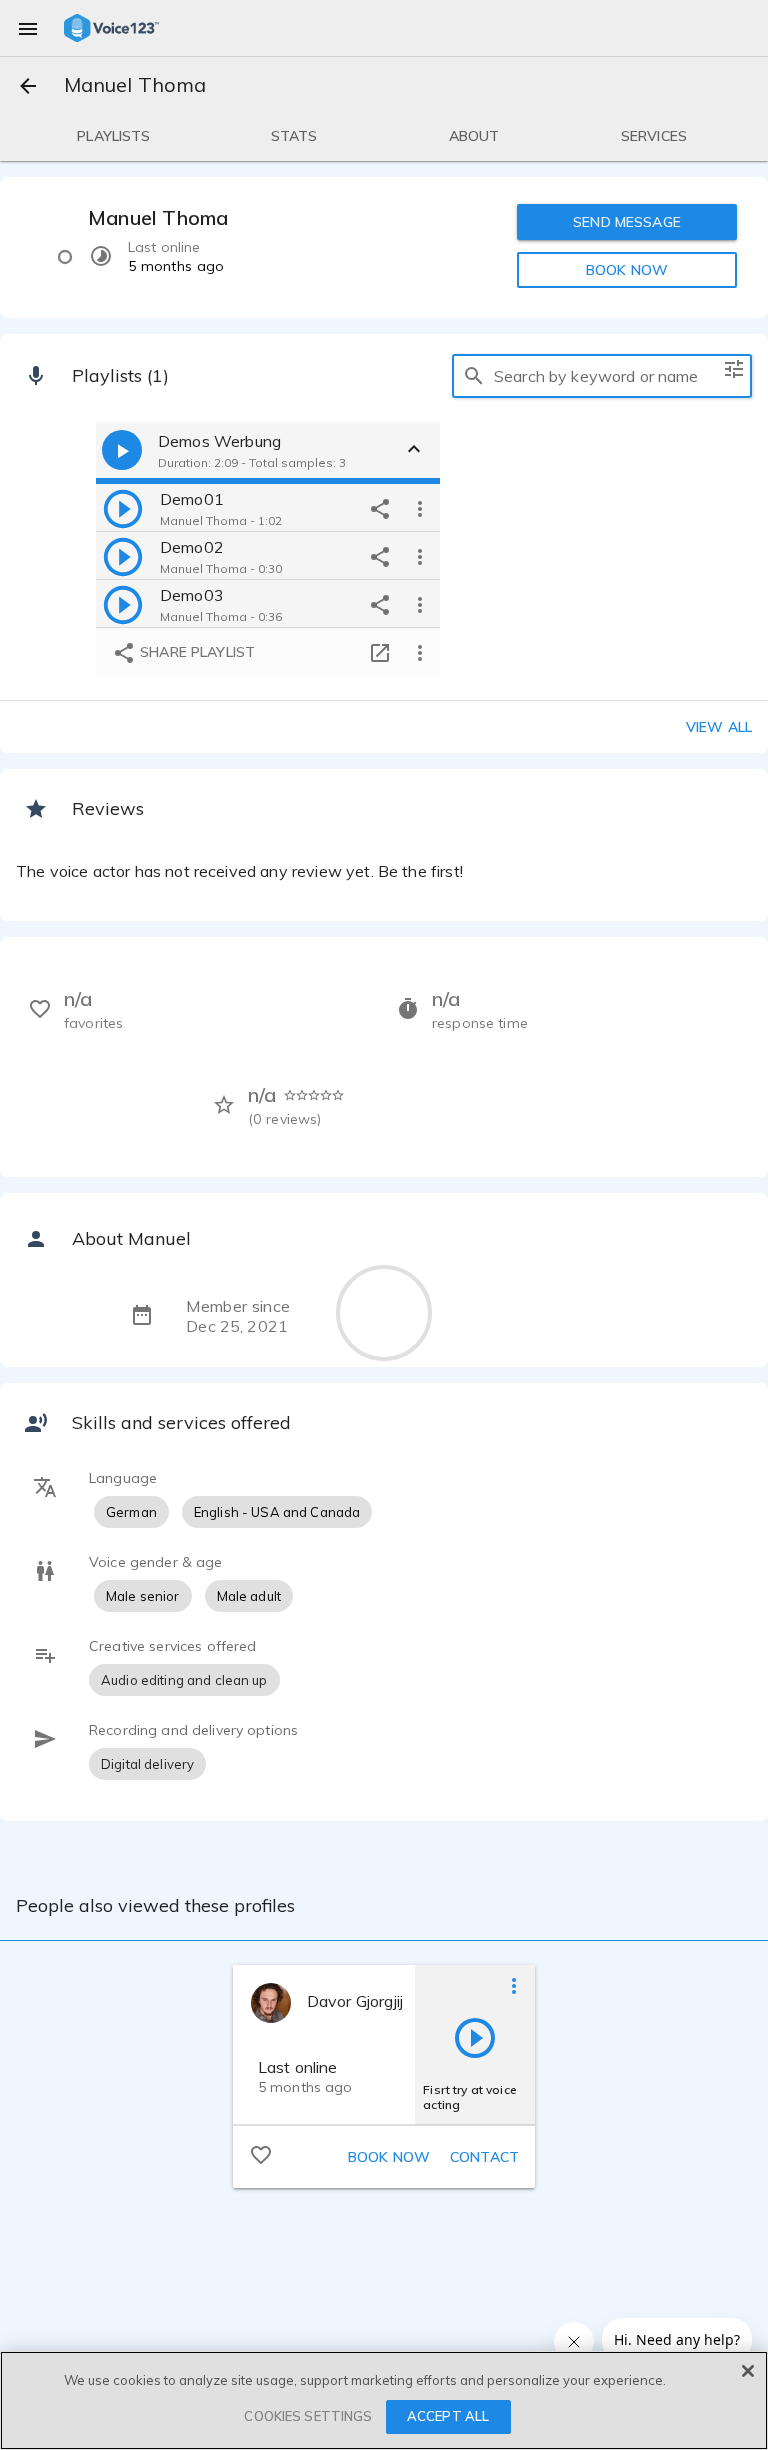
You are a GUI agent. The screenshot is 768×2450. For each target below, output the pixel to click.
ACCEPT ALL (448, 2416)
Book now (389, 2157)
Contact (484, 2157)
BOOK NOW (627, 270)
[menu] (28, 28)
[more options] (420, 508)
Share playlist (195, 652)
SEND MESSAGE (627, 222)
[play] (123, 508)
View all (719, 727)
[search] (474, 376)
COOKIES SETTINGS (308, 2416)
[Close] (748, 2371)
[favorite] (261, 2154)
